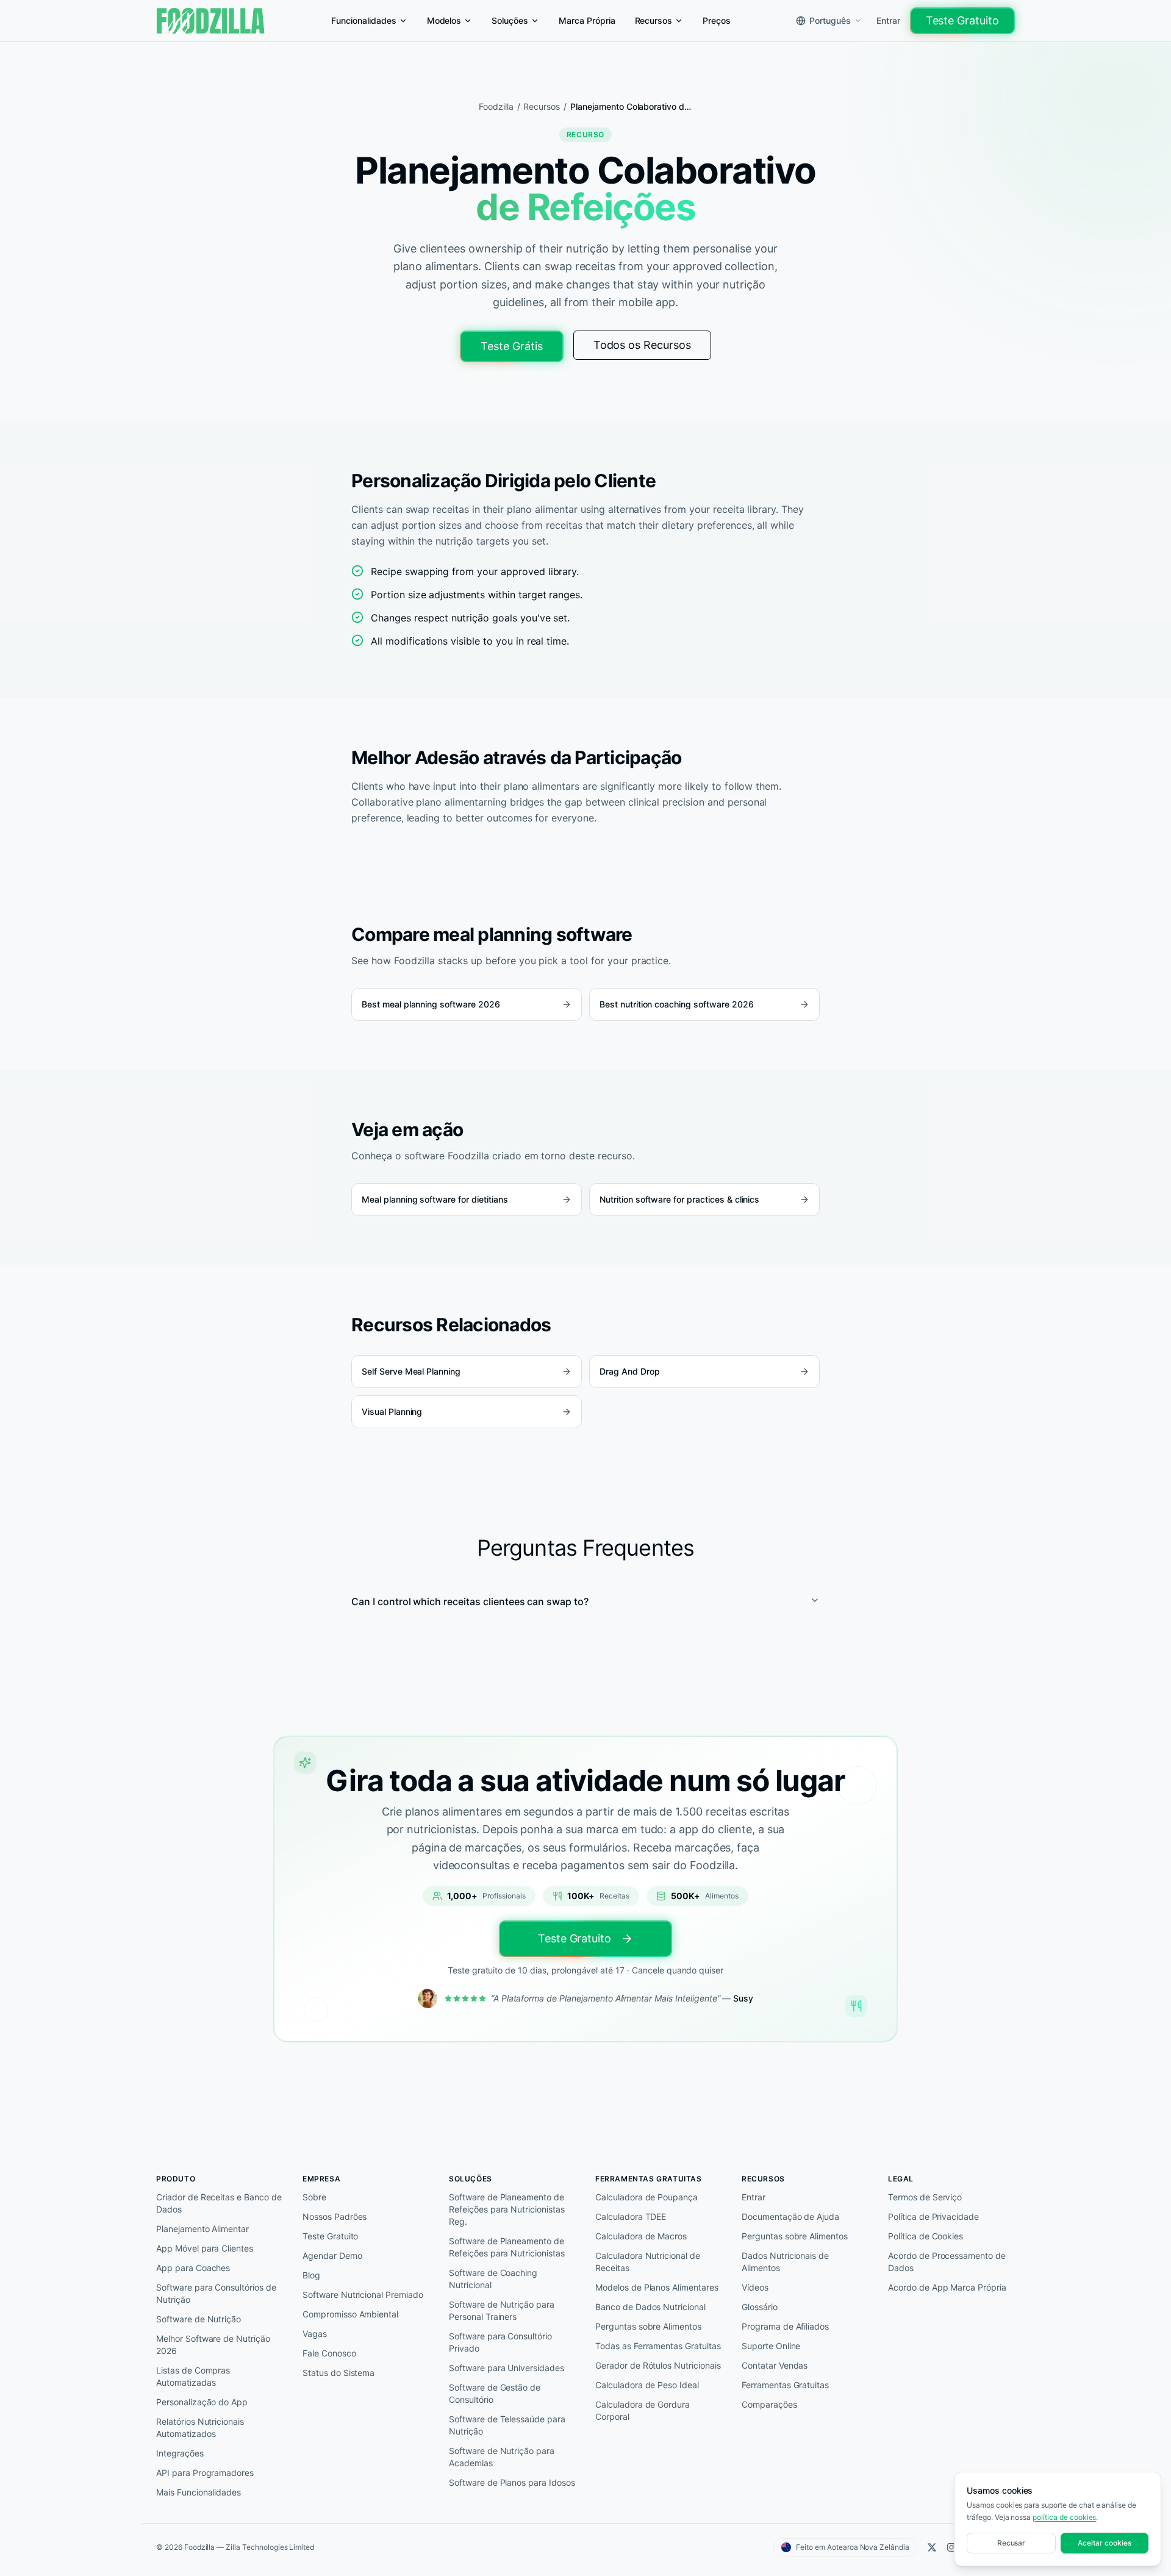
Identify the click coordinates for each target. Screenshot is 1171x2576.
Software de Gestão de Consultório (495, 2393)
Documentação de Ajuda (790, 2216)
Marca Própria (587, 20)
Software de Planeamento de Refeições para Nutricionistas (507, 2247)
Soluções (510, 20)
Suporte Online (771, 2346)
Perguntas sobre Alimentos (648, 2326)
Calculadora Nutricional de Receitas (648, 2262)
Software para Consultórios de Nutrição (216, 2293)
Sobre (314, 2197)
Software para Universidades (507, 2368)
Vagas (315, 2334)
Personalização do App (202, 2402)
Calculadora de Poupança (646, 2197)
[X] (932, 2547)
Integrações (180, 2453)
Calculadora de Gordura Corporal (643, 2410)
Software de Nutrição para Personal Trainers (502, 2310)
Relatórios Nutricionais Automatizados (200, 2428)
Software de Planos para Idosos (512, 2482)
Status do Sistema (338, 2373)
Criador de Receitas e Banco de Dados (219, 2203)
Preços (717, 20)
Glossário (760, 2307)
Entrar (888, 20)
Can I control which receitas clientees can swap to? (470, 1601)
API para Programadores (205, 2473)
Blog (311, 2275)
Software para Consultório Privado (500, 2342)
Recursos (654, 20)
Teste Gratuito (962, 20)
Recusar (1012, 2543)
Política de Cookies (926, 2236)
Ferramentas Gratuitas (785, 2385)
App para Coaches (193, 2268)
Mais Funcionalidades (199, 2492)
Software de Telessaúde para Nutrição (507, 2425)
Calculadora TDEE (631, 2216)
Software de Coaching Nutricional (493, 2279)
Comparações (769, 2404)
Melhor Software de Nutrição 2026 (213, 2345)
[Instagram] (951, 2547)
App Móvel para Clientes (205, 2248)
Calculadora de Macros (641, 2236)
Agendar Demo (332, 2256)
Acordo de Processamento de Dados (947, 2262)
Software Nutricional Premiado (363, 2295)
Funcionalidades (363, 20)
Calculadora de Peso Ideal (647, 2385)
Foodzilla (496, 106)
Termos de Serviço (925, 2197)
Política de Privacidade (933, 2216)
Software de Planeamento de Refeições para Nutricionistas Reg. (507, 2209)
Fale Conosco (329, 2353)
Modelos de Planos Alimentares (657, 2287)
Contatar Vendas (775, 2365)
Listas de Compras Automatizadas (193, 2376)
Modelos (444, 20)
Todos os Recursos (642, 345)
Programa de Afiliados (785, 2326)
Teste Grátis (512, 346)
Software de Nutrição (199, 2319)
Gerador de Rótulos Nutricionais (658, 2365)
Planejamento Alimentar (202, 2229)
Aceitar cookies (1104, 2543)
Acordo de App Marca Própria (947, 2287)
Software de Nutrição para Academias (502, 2457)
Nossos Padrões (335, 2216)
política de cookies (1064, 2517)
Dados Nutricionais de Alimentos (785, 2262)
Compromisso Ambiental (350, 2314)
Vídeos (755, 2287)
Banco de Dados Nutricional (650, 2307)
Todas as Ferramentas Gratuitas (658, 2346)
